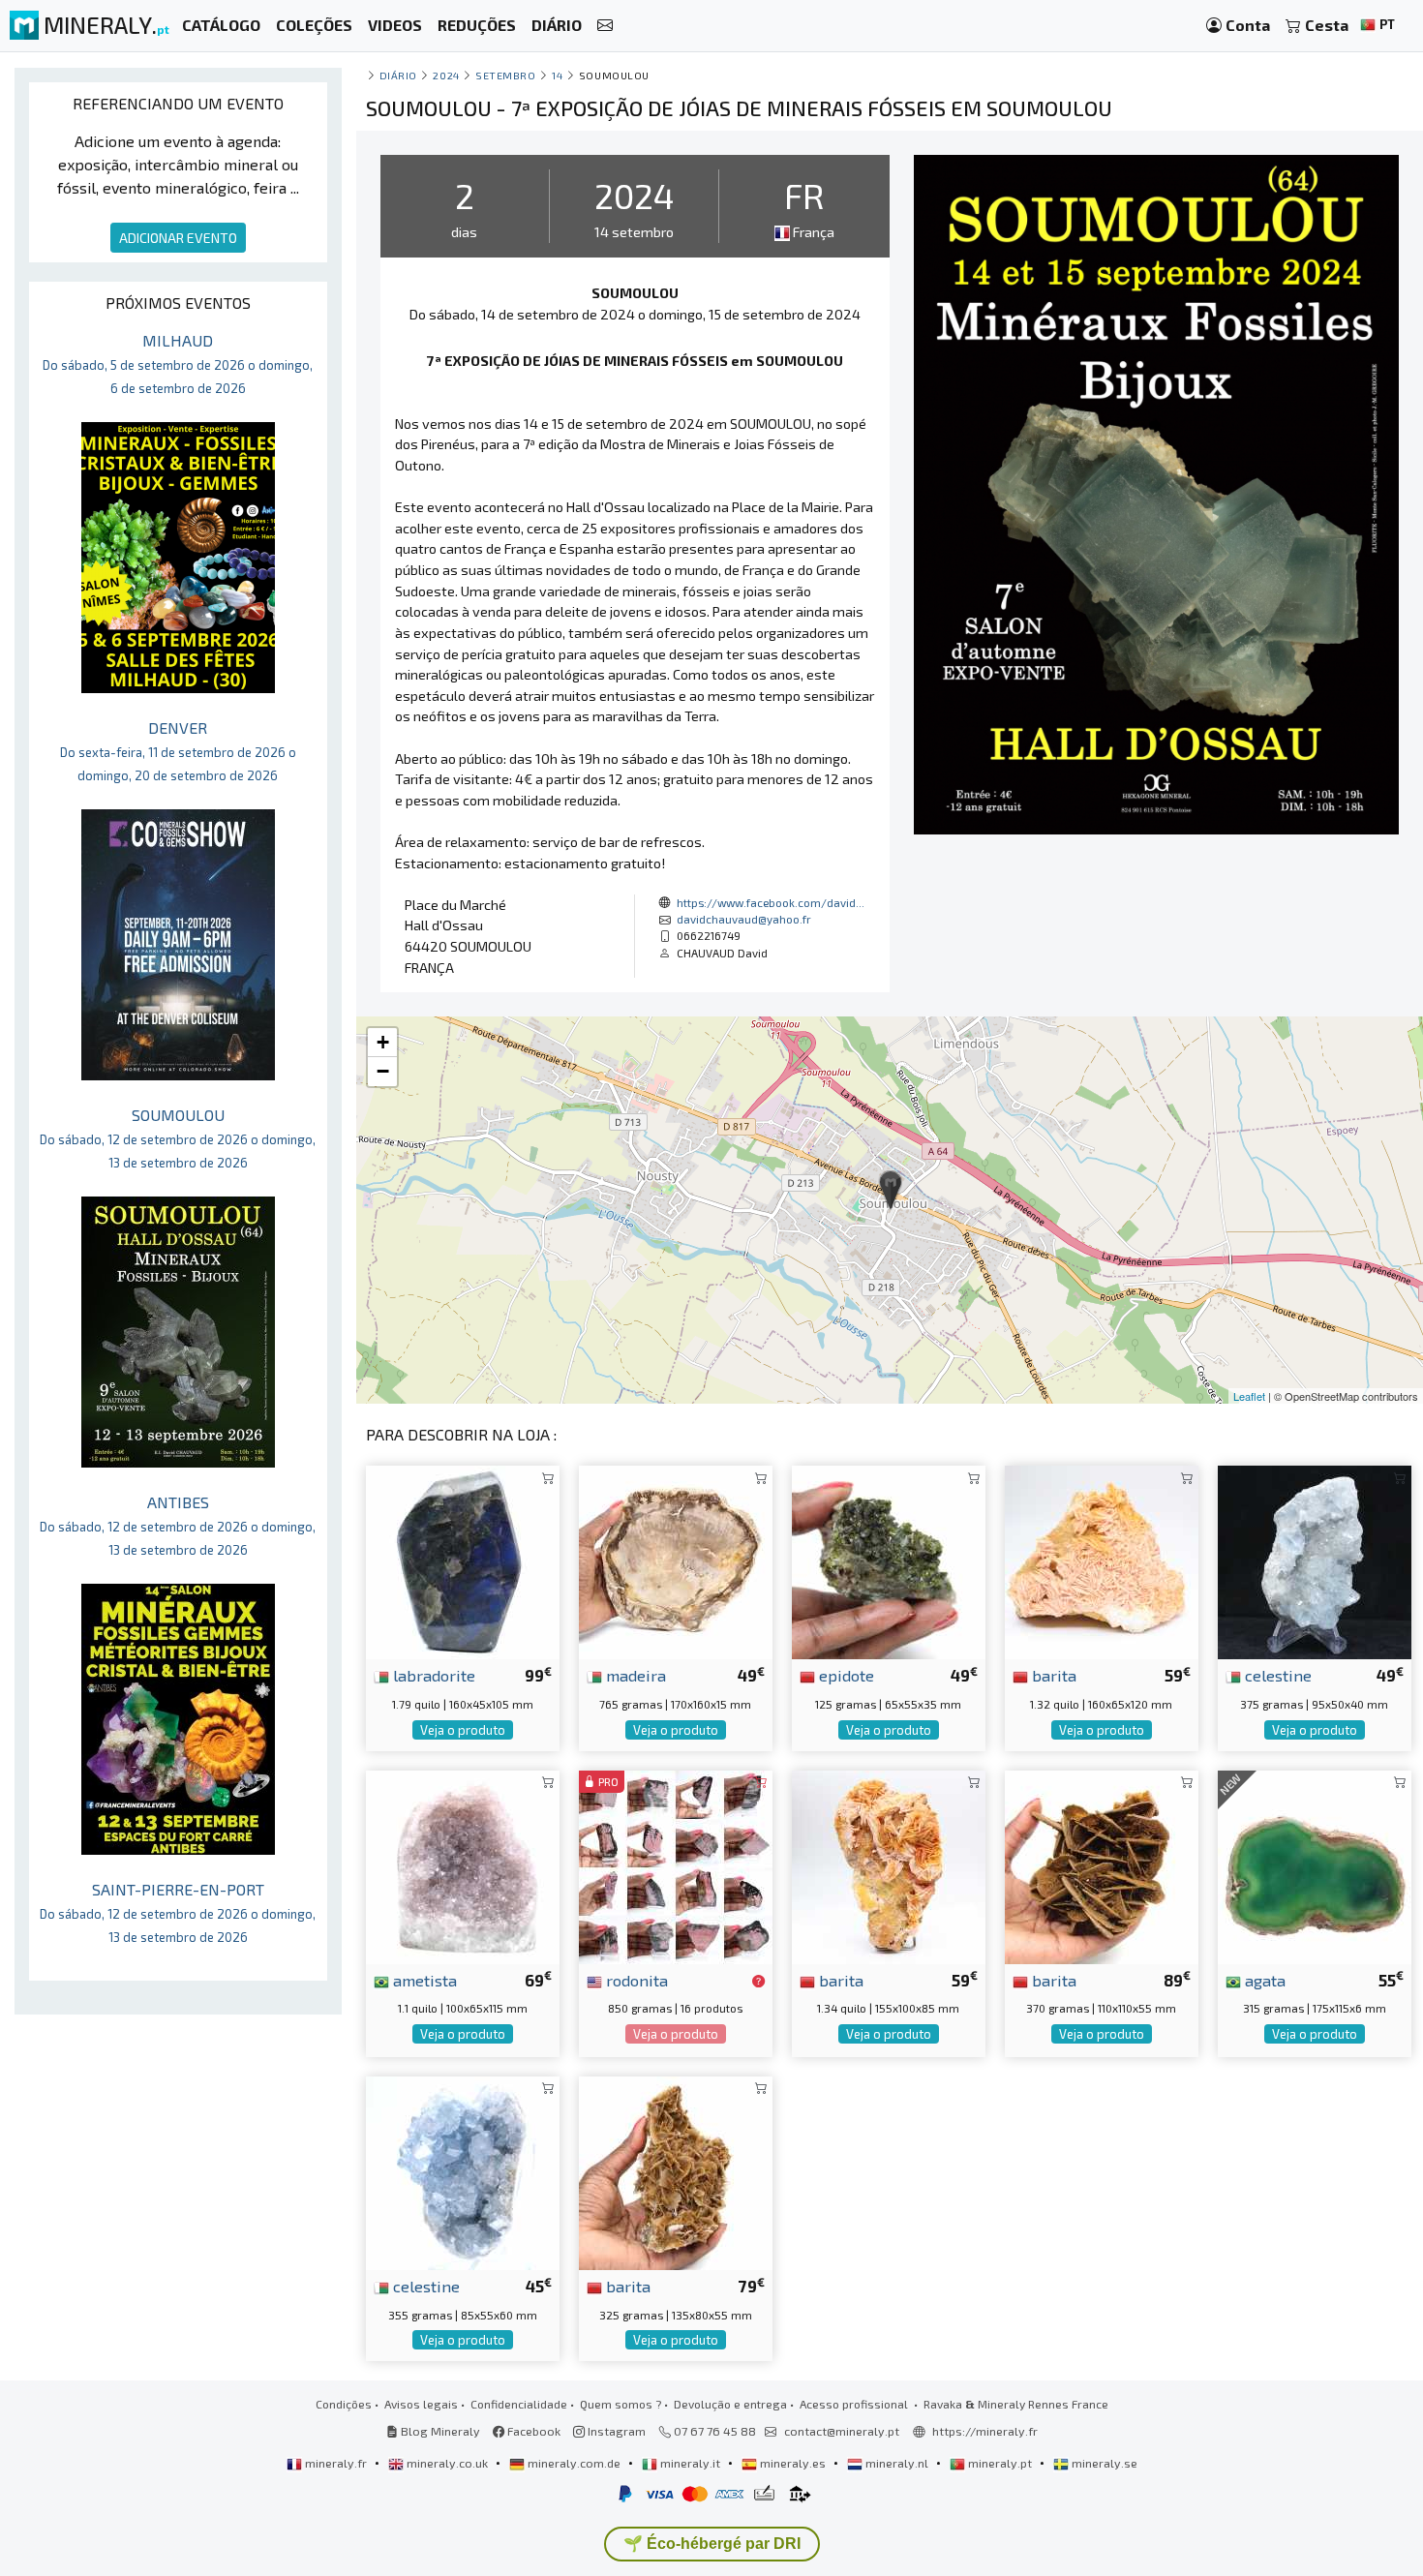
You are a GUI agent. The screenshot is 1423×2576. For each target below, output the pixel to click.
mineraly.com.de (574, 2463)
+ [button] (383, 1042)
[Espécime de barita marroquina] (1102, 1864)
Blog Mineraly (439, 2431)
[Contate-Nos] (605, 26)
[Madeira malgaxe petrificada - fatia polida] (676, 1560)
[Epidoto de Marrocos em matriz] (889, 1560)
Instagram (615, 2431)
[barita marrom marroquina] (676, 2171)
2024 (446, 75)
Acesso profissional (855, 2404)
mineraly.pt (1000, 2463)
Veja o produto (463, 1730)
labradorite (432, 1675)
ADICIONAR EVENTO (178, 238)
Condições (344, 2404)
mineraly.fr (336, 2463)
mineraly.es (793, 2463)
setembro (505, 75)
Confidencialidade (519, 2404)
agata (1263, 1980)
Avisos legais (421, 2404)
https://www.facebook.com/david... (771, 902)
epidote (845, 1675)
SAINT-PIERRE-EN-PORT (178, 1912)
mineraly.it (690, 2463)
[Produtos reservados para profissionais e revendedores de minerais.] (758, 1982)
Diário (398, 75)
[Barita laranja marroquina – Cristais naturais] (889, 1864)
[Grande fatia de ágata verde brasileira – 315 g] (1315, 1864)
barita (1052, 1675)
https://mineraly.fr (985, 2431)
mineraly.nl (897, 2463)
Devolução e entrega (730, 2404)
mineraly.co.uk (447, 2463)
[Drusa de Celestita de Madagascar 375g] (1315, 1560)
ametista (423, 1980)
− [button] (383, 1071)
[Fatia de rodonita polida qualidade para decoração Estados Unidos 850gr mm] (676, 1864)
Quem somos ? (621, 2404)
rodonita (635, 1980)
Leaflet (1249, 1396)
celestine (1276, 1675)
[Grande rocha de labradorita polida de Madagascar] (463, 1560)
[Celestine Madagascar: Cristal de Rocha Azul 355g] (463, 2171)
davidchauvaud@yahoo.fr (744, 919)
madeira (634, 1675)
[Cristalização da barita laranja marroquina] (1102, 1560)
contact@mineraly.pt (842, 2431)
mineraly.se (1103, 2463)
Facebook (532, 2431)
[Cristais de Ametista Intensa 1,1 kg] (463, 1864)
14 (557, 75)
